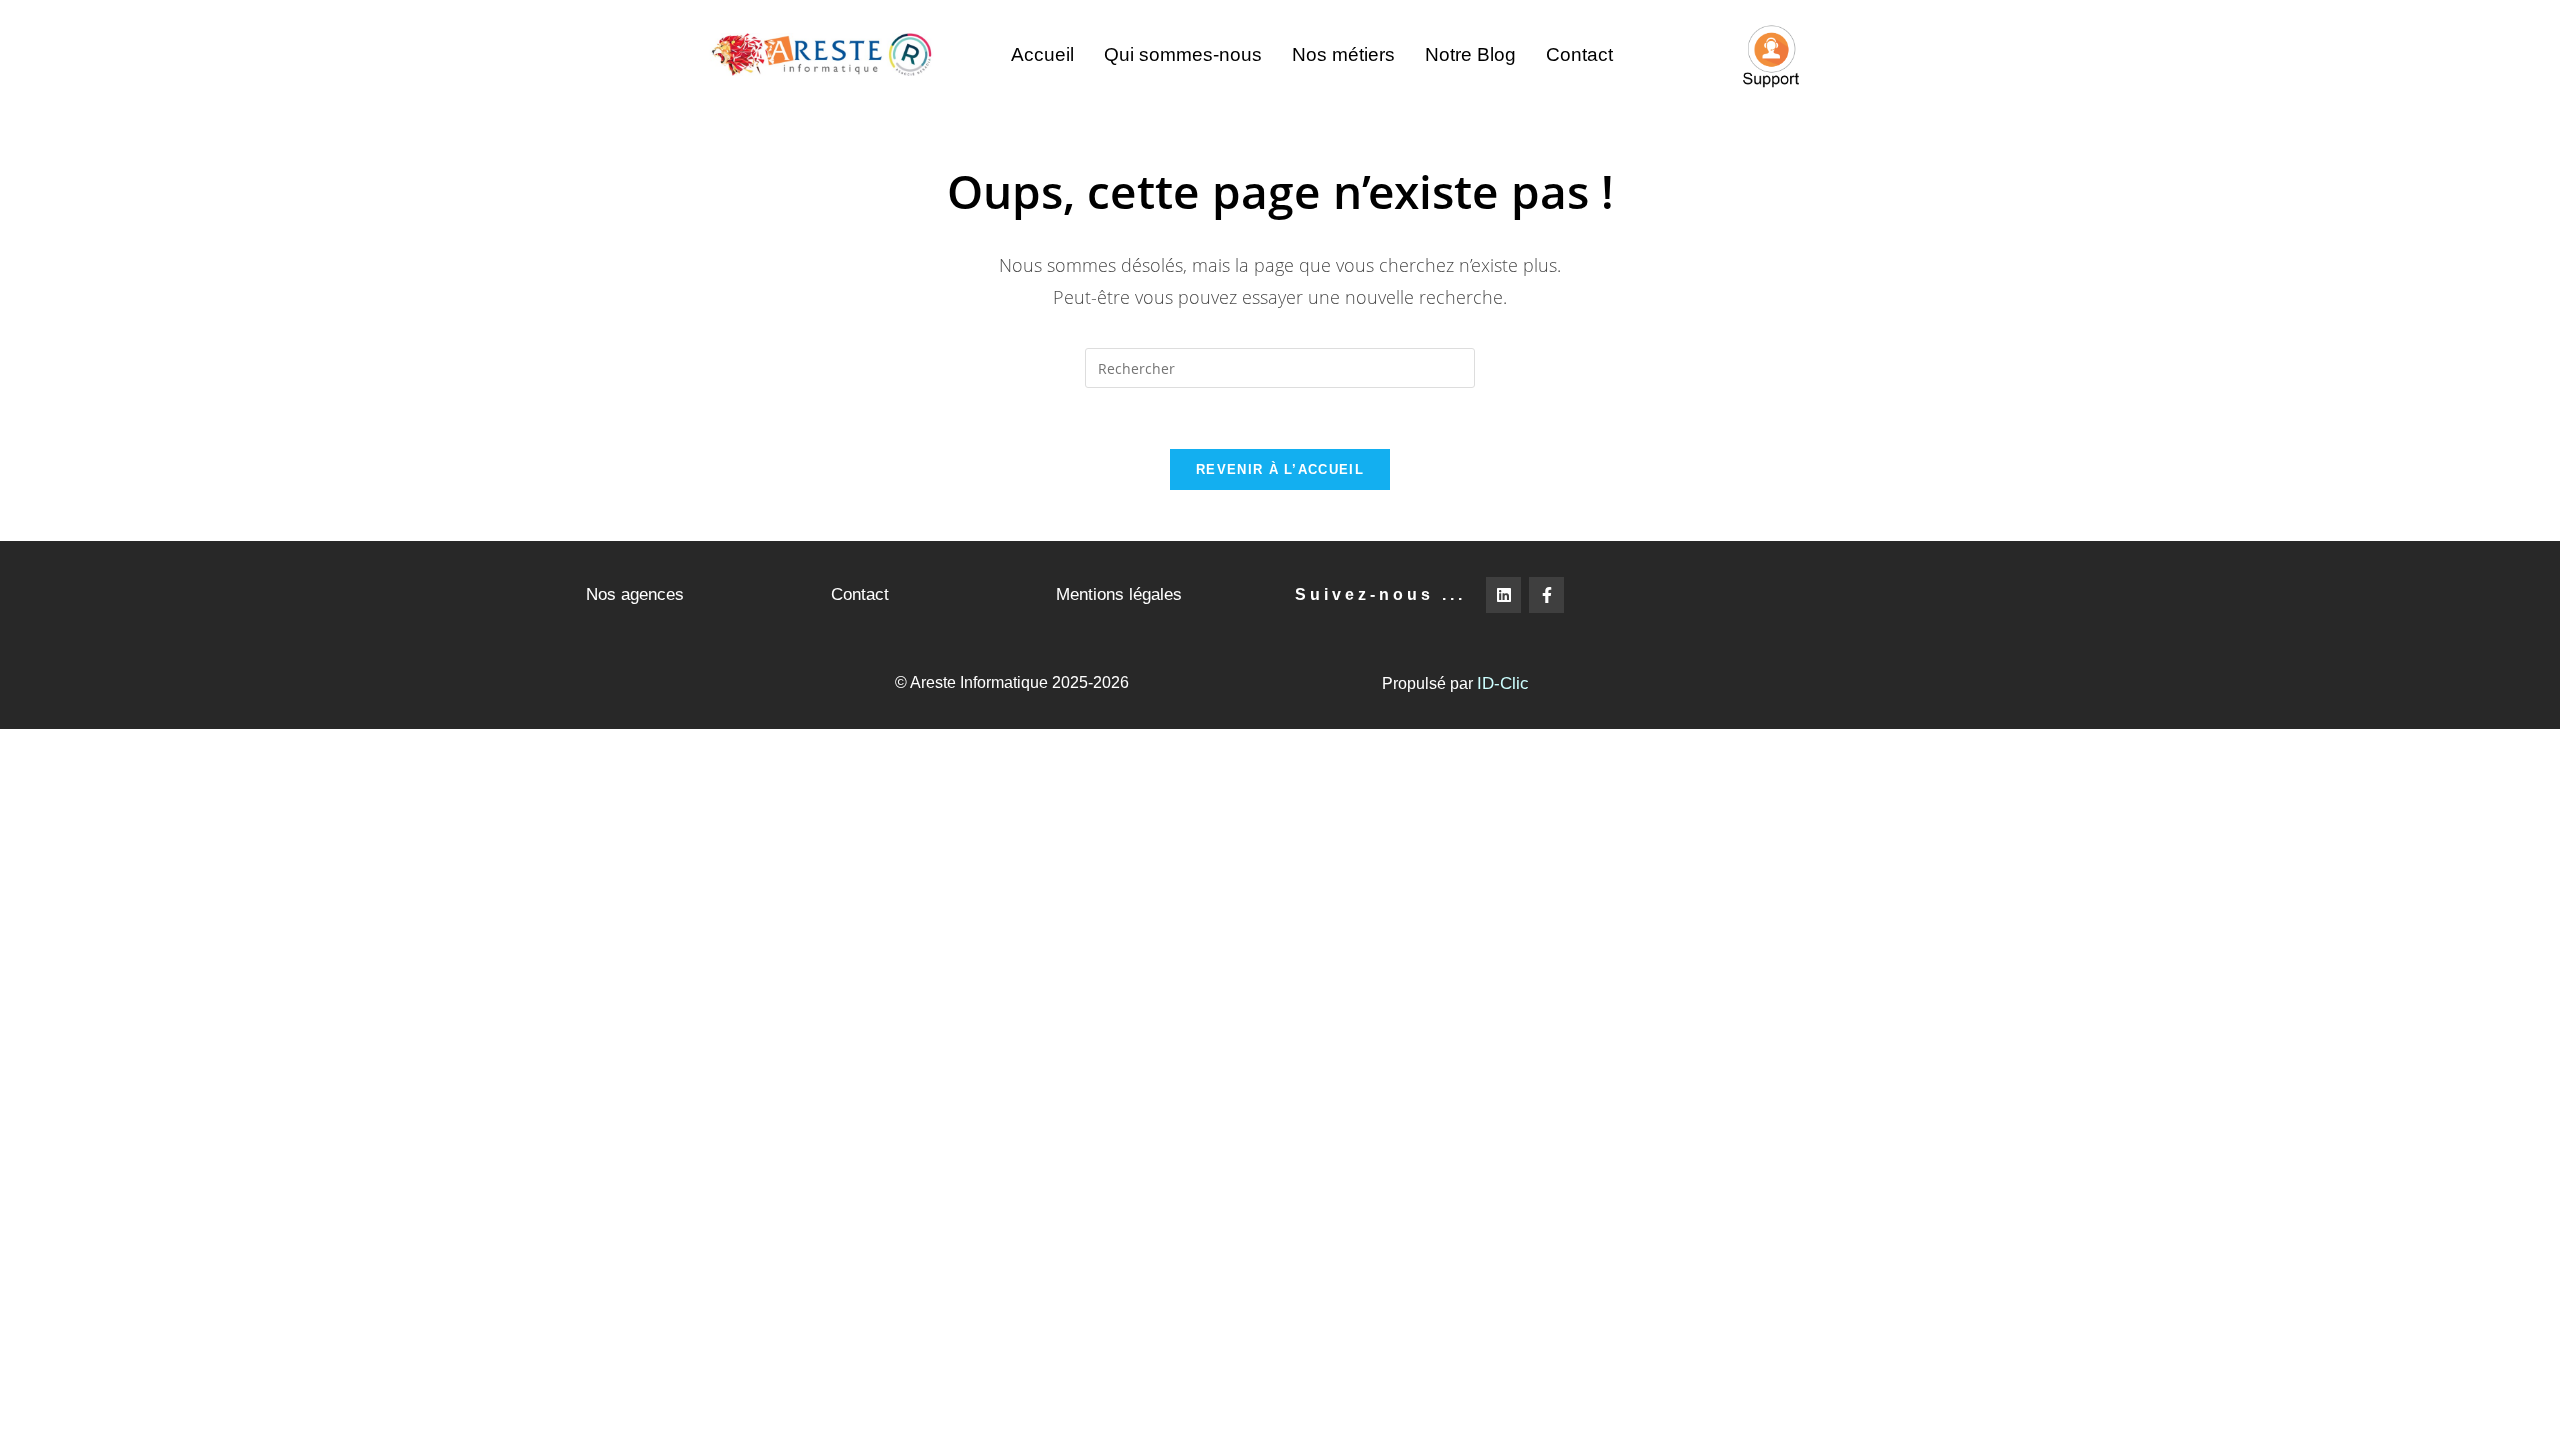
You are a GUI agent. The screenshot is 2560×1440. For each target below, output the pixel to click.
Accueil (1042, 54)
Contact (1579, 54)
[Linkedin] (1503, 594)
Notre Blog (1470, 54)
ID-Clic (1503, 683)
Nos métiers (1343, 54)
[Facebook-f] (1546, 594)
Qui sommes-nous (1183, 54)
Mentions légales (1119, 594)
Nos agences (635, 594)
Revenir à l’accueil (1280, 469)
